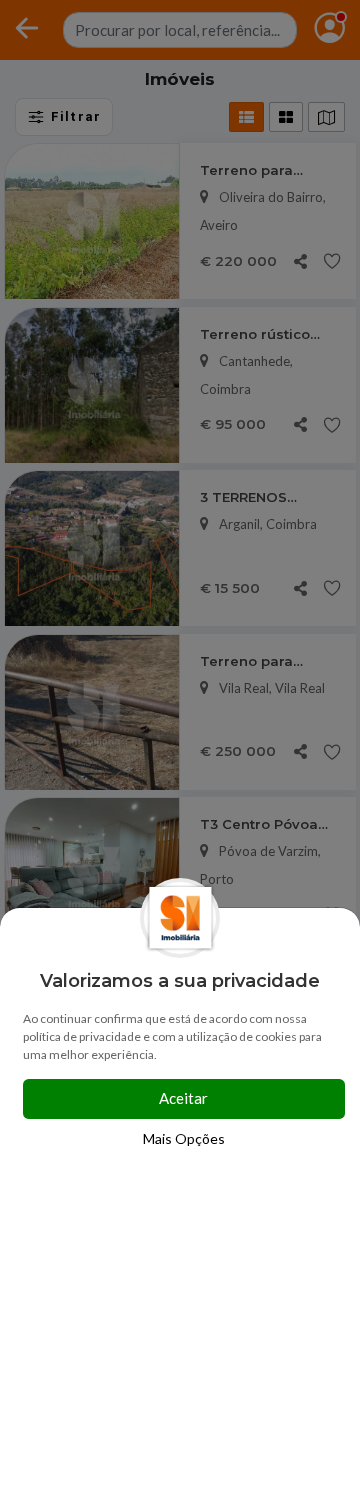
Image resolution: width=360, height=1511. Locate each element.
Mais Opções (184, 1138)
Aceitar (183, 1098)
